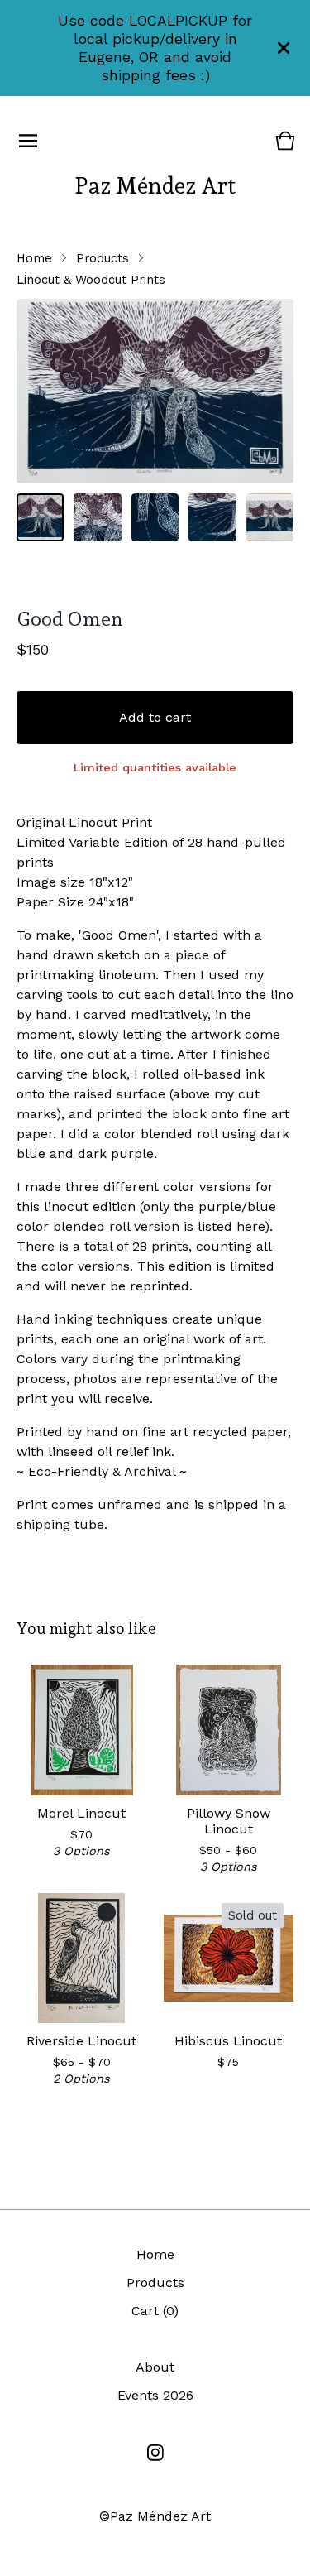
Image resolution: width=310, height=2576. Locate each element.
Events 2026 (155, 2395)
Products (103, 258)
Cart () (155, 2311)
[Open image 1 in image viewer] (155, 391)
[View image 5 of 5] (270, 517)
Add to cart (155, 717)
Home (34, 258)
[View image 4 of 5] (212, 517)
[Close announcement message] (284, 48)
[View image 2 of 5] (97, 517)
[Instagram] (155, 2453)
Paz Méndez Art (155, 185)
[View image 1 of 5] (40, 517)
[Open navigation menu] (28, 141)
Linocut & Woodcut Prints (91, 280)
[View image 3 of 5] (155, 517)
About (155, 2367)
